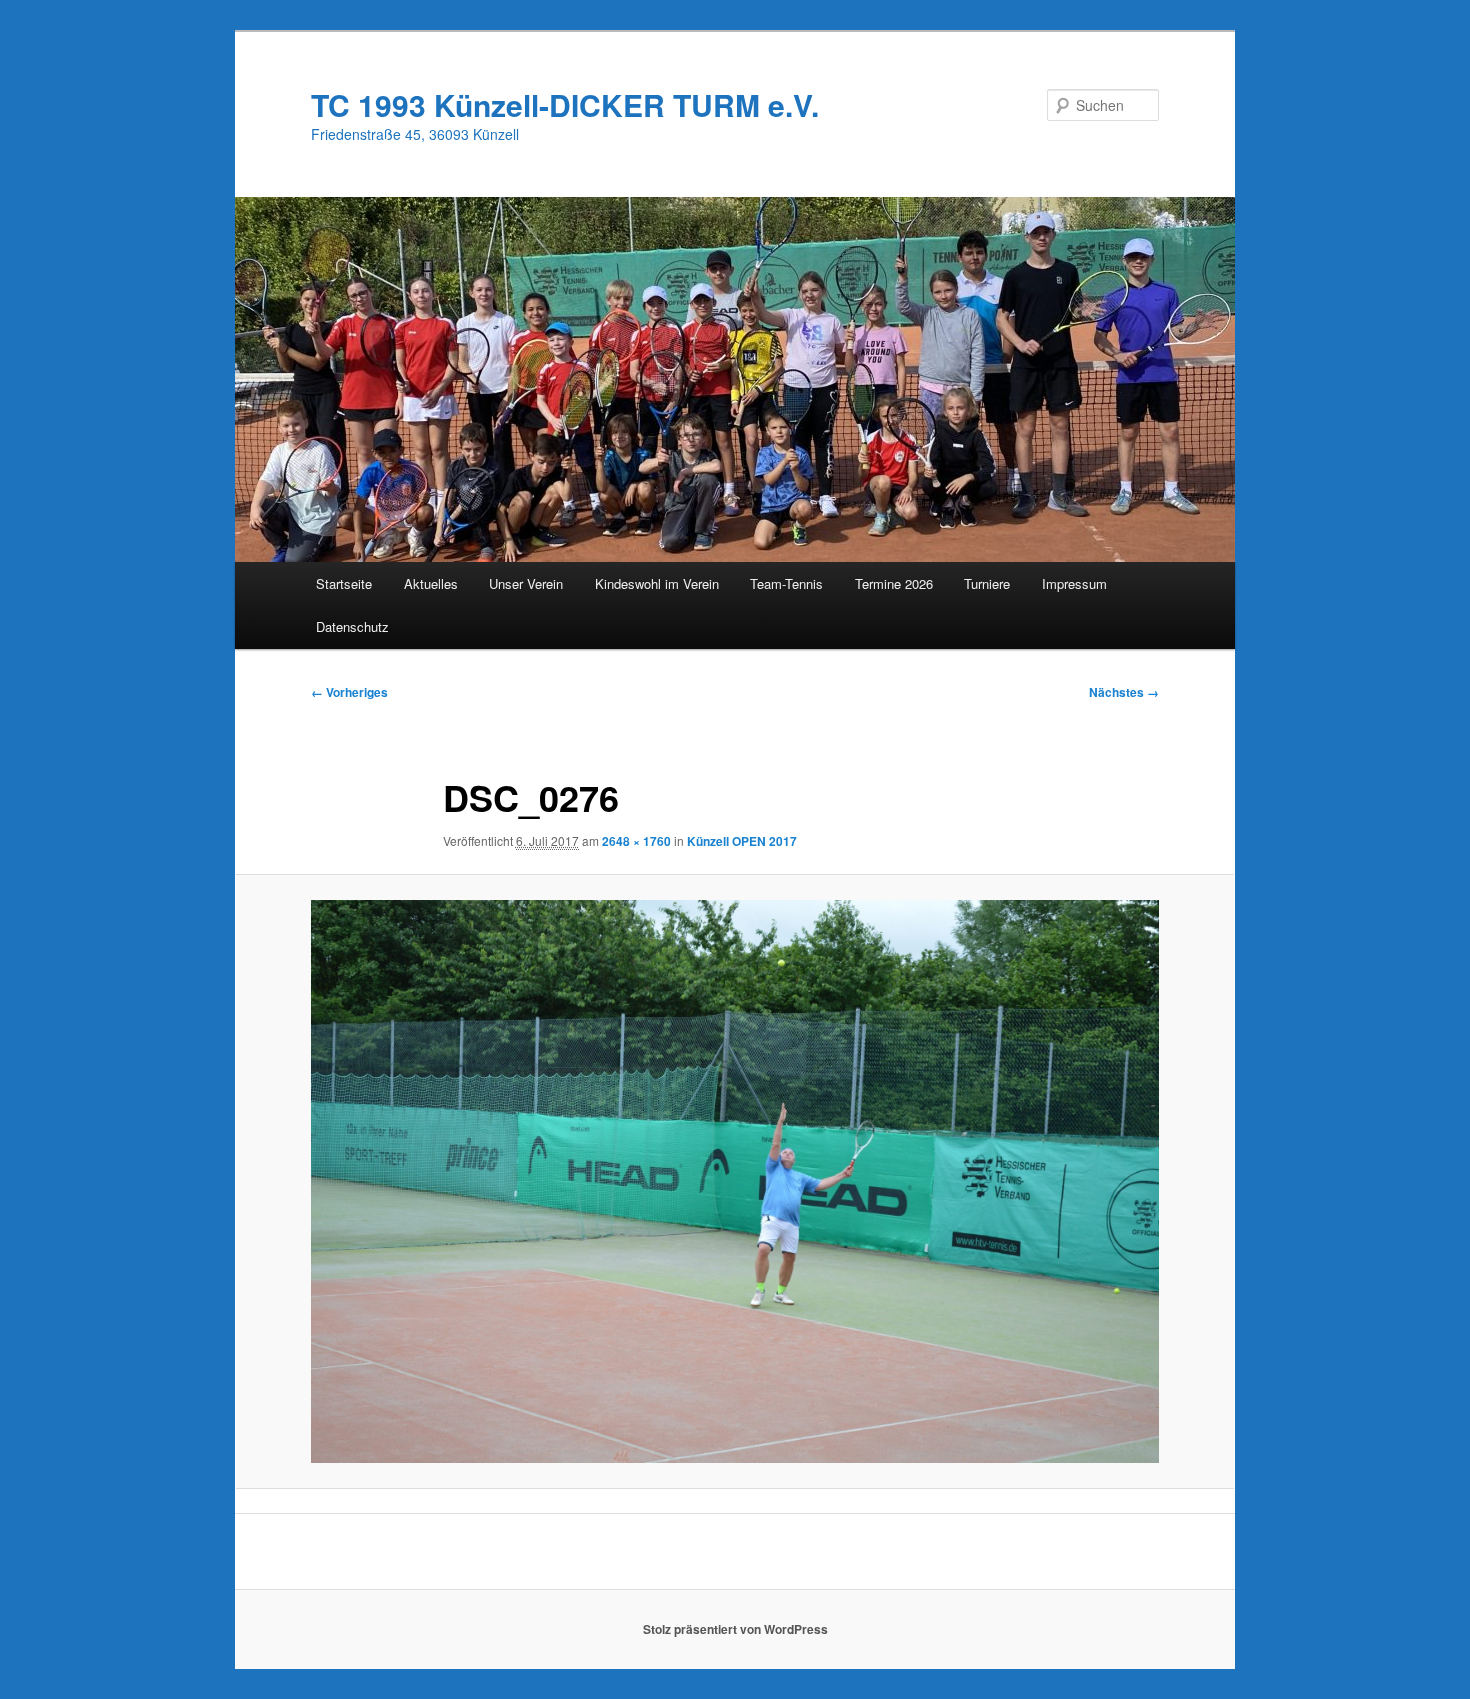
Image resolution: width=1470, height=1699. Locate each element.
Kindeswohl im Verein (657, 583)
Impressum (1074, 583)
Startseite (344, 583)
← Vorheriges (349, 692)
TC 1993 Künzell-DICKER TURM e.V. (565, 104)
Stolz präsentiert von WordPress (735, 1629)
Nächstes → (1124, 692)
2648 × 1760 (636, 841)
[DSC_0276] (735, 1182)
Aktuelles (431, 583)
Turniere (987, 583)
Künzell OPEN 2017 (742, 841)
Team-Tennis (786, 583)
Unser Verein (526, 583)
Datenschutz (352, 626)
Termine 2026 (894, 583)
